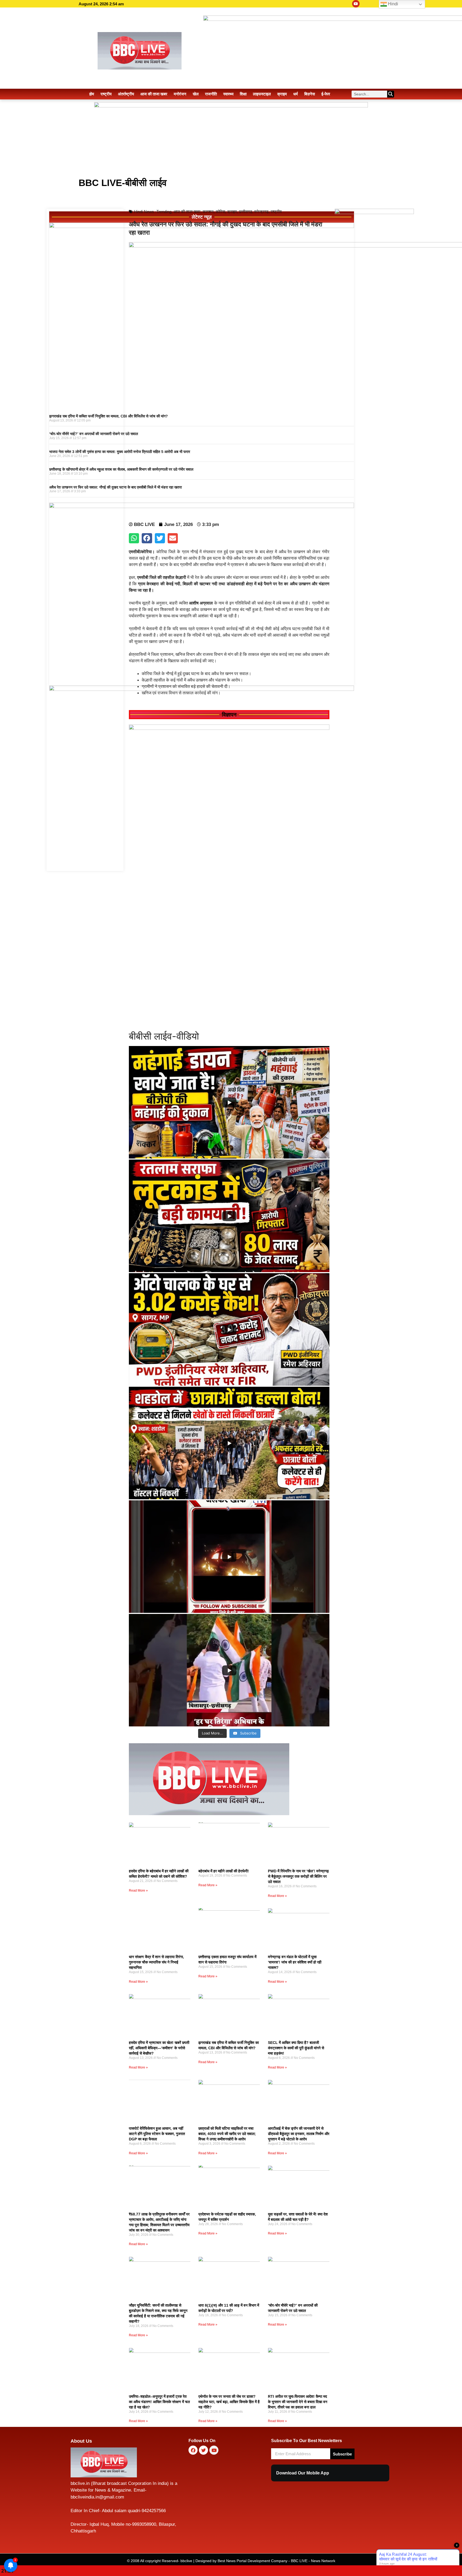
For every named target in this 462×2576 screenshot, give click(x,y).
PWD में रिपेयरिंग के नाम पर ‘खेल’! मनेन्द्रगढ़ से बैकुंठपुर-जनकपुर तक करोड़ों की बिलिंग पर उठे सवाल (298, 1876)
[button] (134, 538)
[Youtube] (356, 4)
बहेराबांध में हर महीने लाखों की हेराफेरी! (224, 1871)
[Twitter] (203, 2450)
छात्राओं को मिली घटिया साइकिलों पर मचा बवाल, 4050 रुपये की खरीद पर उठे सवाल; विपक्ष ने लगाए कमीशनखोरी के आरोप (227, 2134)
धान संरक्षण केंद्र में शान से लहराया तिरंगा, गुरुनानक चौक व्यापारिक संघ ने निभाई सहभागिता (156, 1962)
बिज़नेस (310, 94)
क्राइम (282, 94)
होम (92, 94)
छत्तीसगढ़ (246, 212)
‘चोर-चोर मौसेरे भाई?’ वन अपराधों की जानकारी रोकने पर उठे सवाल (94, 434)
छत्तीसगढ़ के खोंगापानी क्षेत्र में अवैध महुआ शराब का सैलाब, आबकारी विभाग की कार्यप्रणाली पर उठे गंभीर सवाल (121, 469)
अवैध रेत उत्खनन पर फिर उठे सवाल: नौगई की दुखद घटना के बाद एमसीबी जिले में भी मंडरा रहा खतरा (115, 487)
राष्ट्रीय (106, 94)
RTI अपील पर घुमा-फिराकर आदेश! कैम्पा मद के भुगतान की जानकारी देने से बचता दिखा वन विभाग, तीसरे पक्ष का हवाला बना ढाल (298, 2402)
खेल (196, 94)
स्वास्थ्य (228, 94)
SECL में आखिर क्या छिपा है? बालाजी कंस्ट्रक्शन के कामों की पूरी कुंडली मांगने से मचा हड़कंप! (296, 2048)
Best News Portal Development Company (253, 2561)
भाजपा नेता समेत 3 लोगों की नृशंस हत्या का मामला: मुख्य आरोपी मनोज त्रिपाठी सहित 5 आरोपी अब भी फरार (120, 452)
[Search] (391, 94)
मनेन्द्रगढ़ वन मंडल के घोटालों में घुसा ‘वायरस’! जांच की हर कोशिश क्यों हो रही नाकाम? (295, 1962)
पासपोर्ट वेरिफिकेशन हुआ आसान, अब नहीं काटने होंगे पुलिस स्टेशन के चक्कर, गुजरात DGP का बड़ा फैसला (157, 2134)
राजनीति (211, 94)
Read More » (138, 1891)
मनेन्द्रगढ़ (261, 212)
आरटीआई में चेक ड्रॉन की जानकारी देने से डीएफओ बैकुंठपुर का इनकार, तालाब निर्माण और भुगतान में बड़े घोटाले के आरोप (299, 2134)
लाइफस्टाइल (262, 94)
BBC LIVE (299, 2561)
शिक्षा (243, 94)
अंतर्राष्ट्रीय (126, 94)
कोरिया (220, 212)
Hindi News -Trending (153, 212)
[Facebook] (193, 2450)
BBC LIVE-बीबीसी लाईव (123, 183)
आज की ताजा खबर (154, 94)
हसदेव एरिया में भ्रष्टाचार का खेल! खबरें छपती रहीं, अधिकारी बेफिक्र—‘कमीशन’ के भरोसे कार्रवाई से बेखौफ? (159, 2048)
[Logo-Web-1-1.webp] (209, 1814)
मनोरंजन (180, 94)
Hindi (392, 4)
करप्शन (208, 212)
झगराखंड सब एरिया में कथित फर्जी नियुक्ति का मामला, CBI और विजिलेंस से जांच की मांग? (109, 416)
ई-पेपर (326, 94)
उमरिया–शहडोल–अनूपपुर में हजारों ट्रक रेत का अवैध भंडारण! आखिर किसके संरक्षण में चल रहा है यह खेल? (159, 2402)
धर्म (296, 94)
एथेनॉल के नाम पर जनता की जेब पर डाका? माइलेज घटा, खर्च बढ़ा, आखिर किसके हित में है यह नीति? (229, 2402)
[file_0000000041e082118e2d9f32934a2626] (229, 728)
